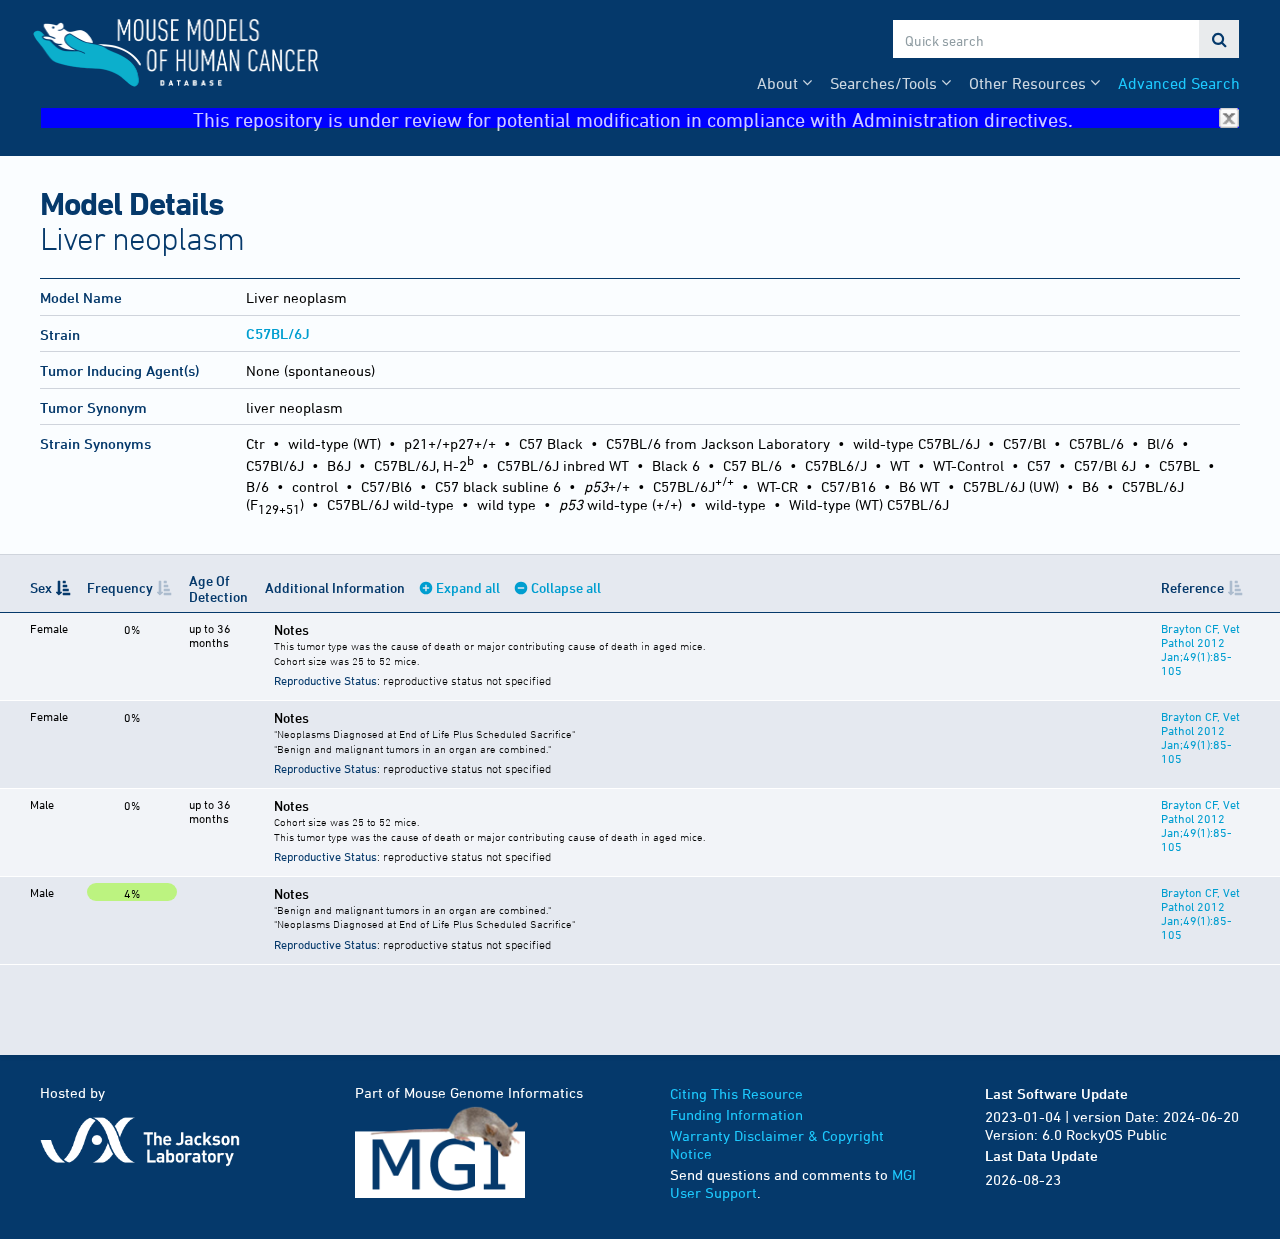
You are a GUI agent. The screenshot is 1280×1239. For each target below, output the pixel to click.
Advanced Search (1179, 83)
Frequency (120, 587)
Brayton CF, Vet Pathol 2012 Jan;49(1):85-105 (1200, 649)
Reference (1192, 587)
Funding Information (736, 1114)
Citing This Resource (736, 1093)
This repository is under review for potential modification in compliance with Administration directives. (633, 118)
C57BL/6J (278, 333)
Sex (41, 587)
